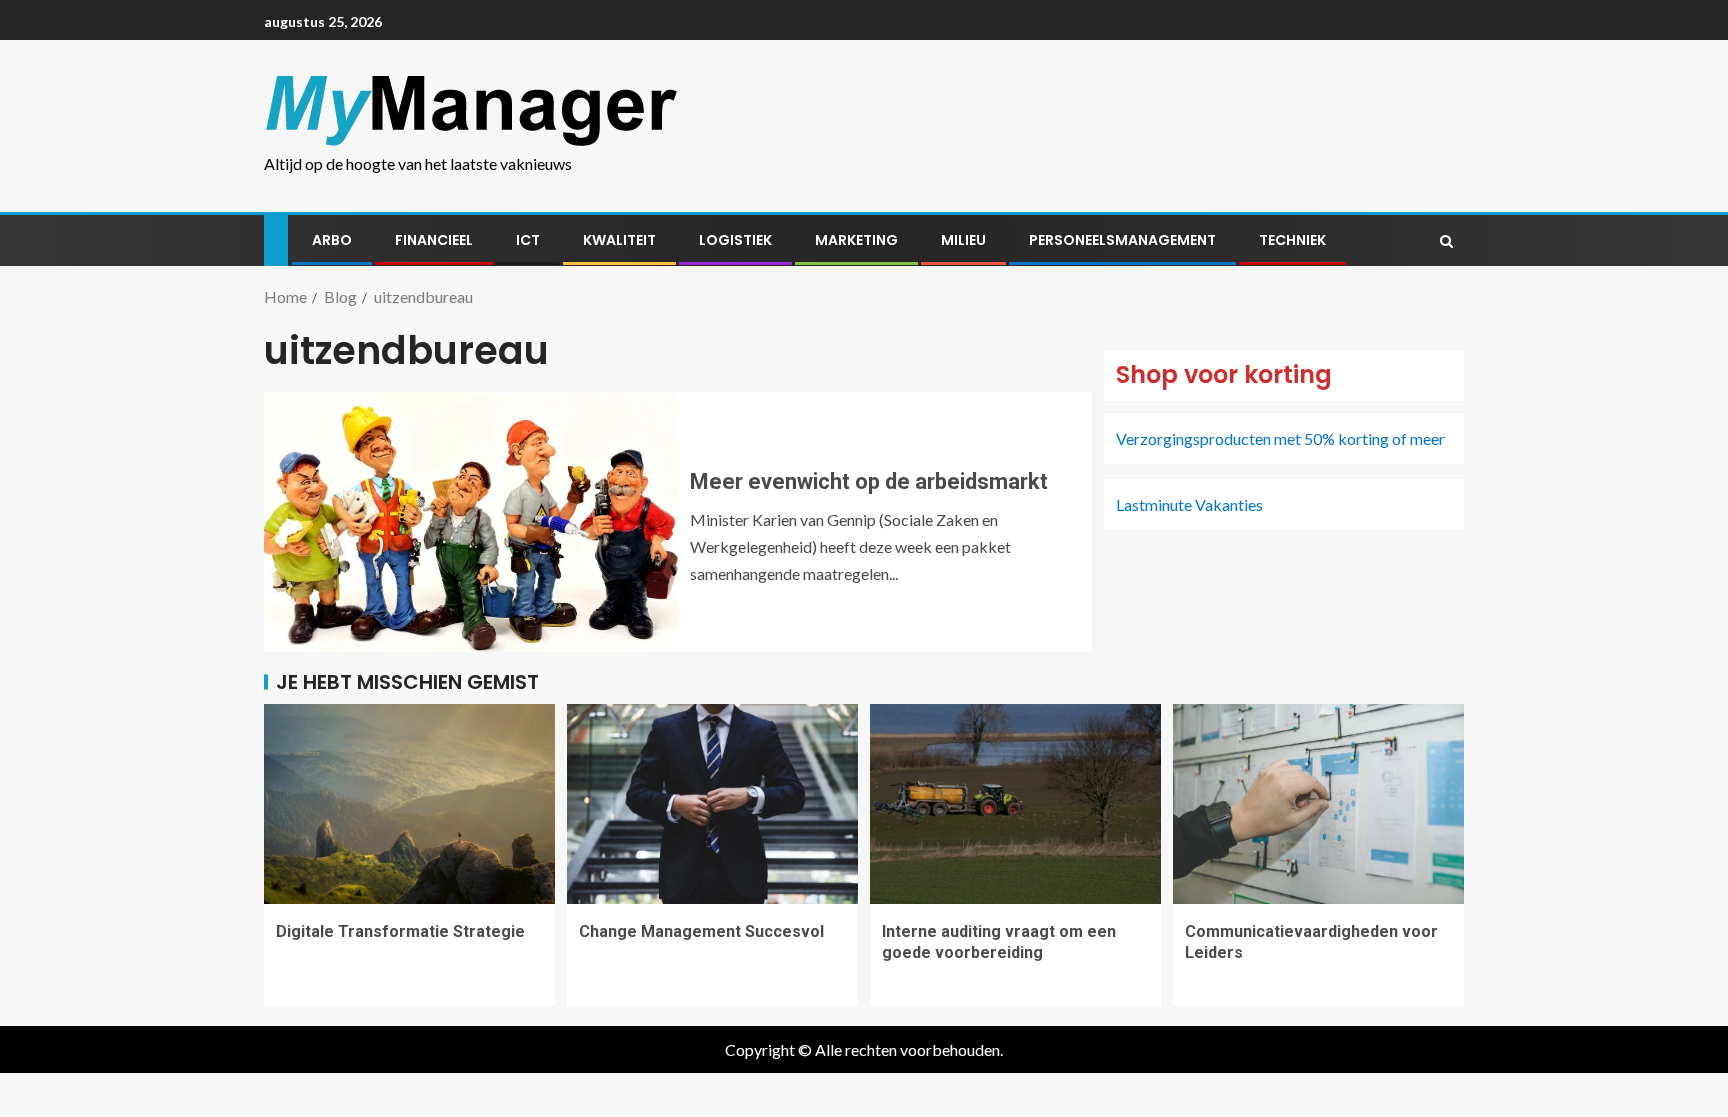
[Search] (1446, 241)
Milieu (963, 240)
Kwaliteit (619, 240)
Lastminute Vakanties (1189, 504)
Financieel (434, 240)
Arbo (332, 240)
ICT (528, 240)
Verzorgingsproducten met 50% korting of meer (1280, 438)
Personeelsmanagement (1122, 240)
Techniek (1292, 240)
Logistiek (735, 240)
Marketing (856, 240)
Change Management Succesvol (701, 931)
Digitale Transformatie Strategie (400, 931)
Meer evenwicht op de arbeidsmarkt (869, 481)
